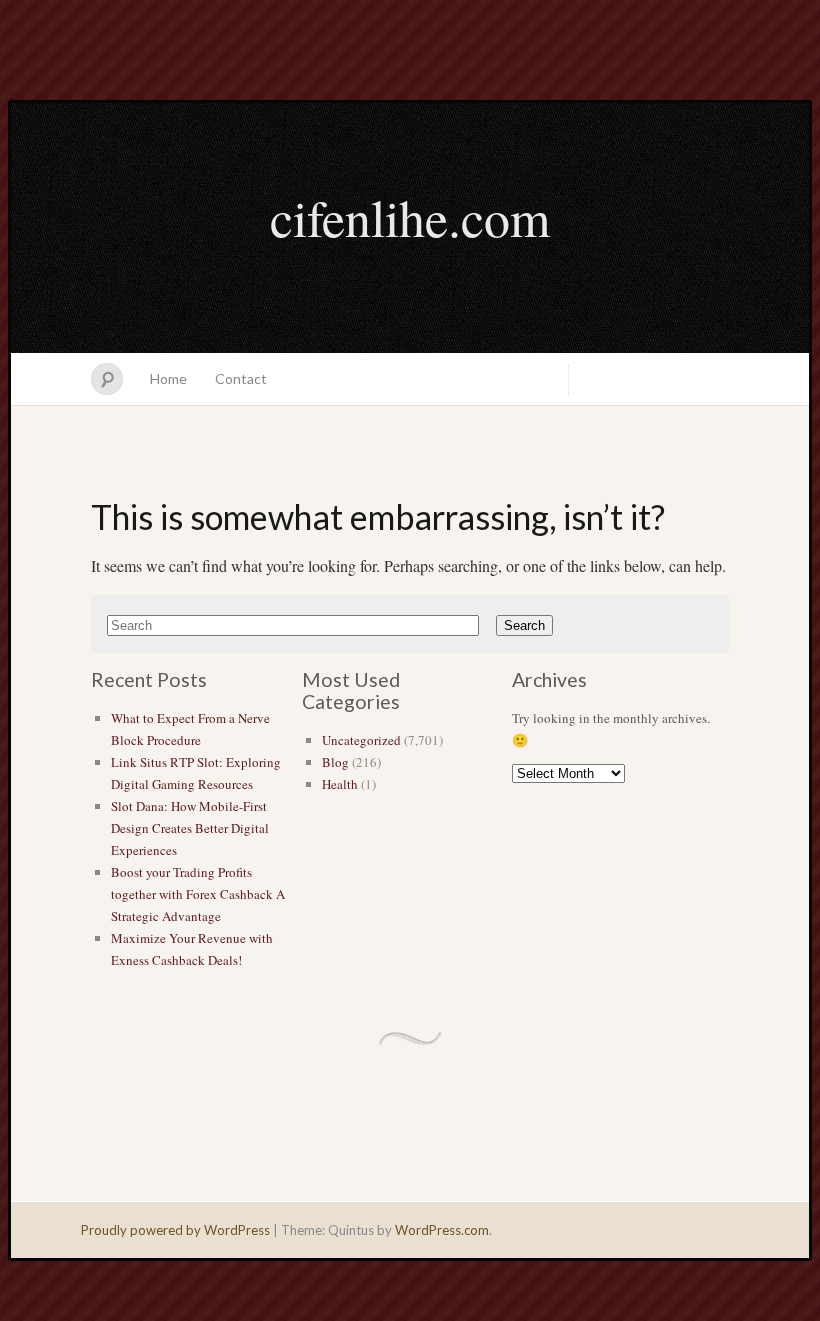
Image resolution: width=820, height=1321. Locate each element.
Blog (335, 762)
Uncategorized (361, 740)
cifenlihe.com (410, 217)
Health (340, 784)
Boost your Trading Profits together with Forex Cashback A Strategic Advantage (198, 894)
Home (168, 378)
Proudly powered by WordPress (175, 1230)
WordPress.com (442, 1230)
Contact (241, 378)
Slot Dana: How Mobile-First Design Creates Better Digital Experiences (190, 828)
